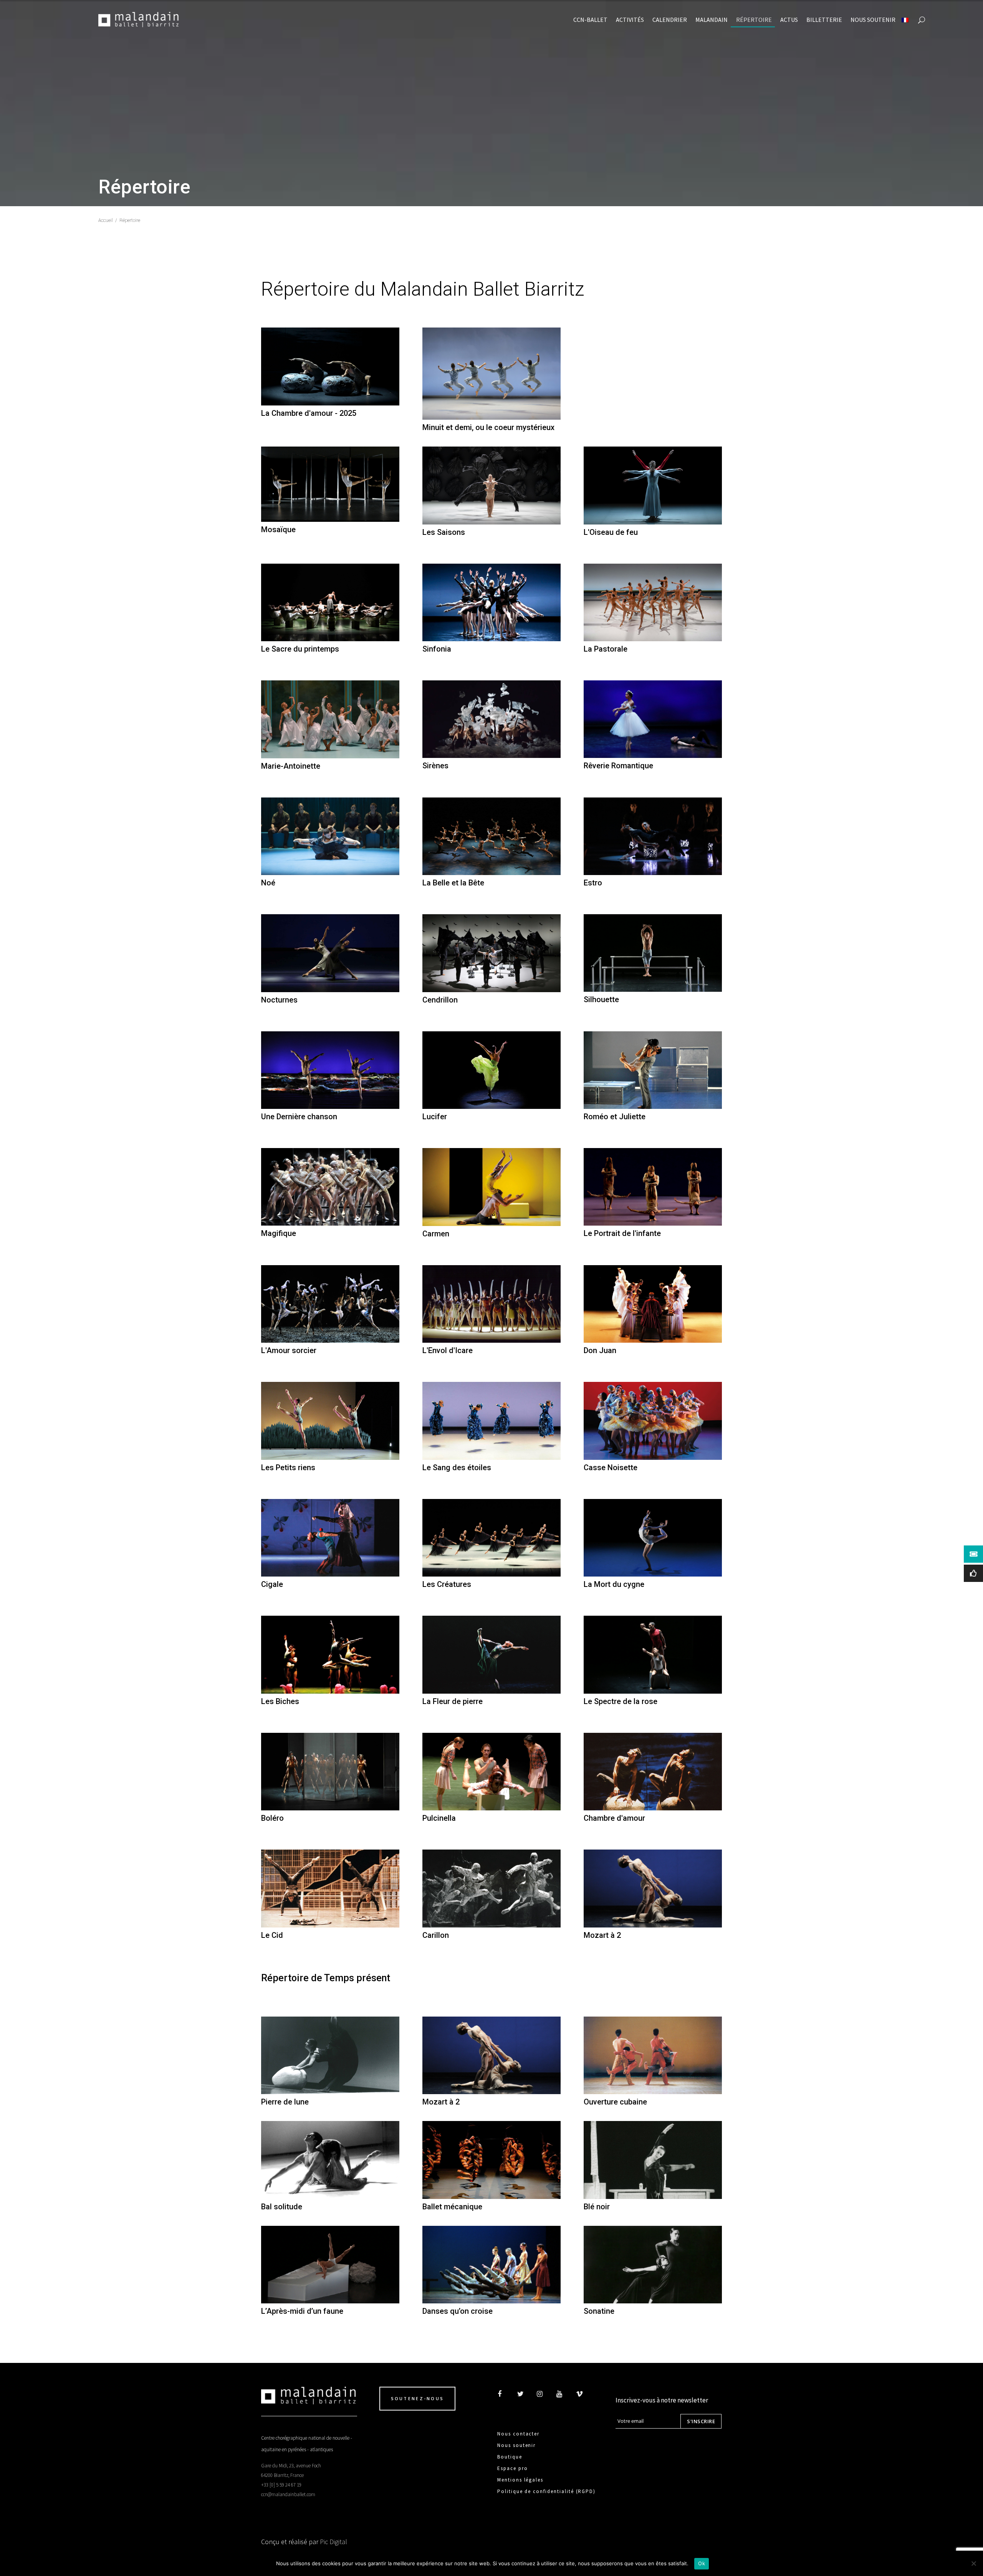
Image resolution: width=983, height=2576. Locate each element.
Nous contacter (518, 2434)
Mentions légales (520, 2480)
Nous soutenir (516, 2445)
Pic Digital (333, 2542)
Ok (702, 2563)
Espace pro (513, 2468)
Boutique (510, 2457)
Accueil (106, 220)
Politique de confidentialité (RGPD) (546, 2491)
